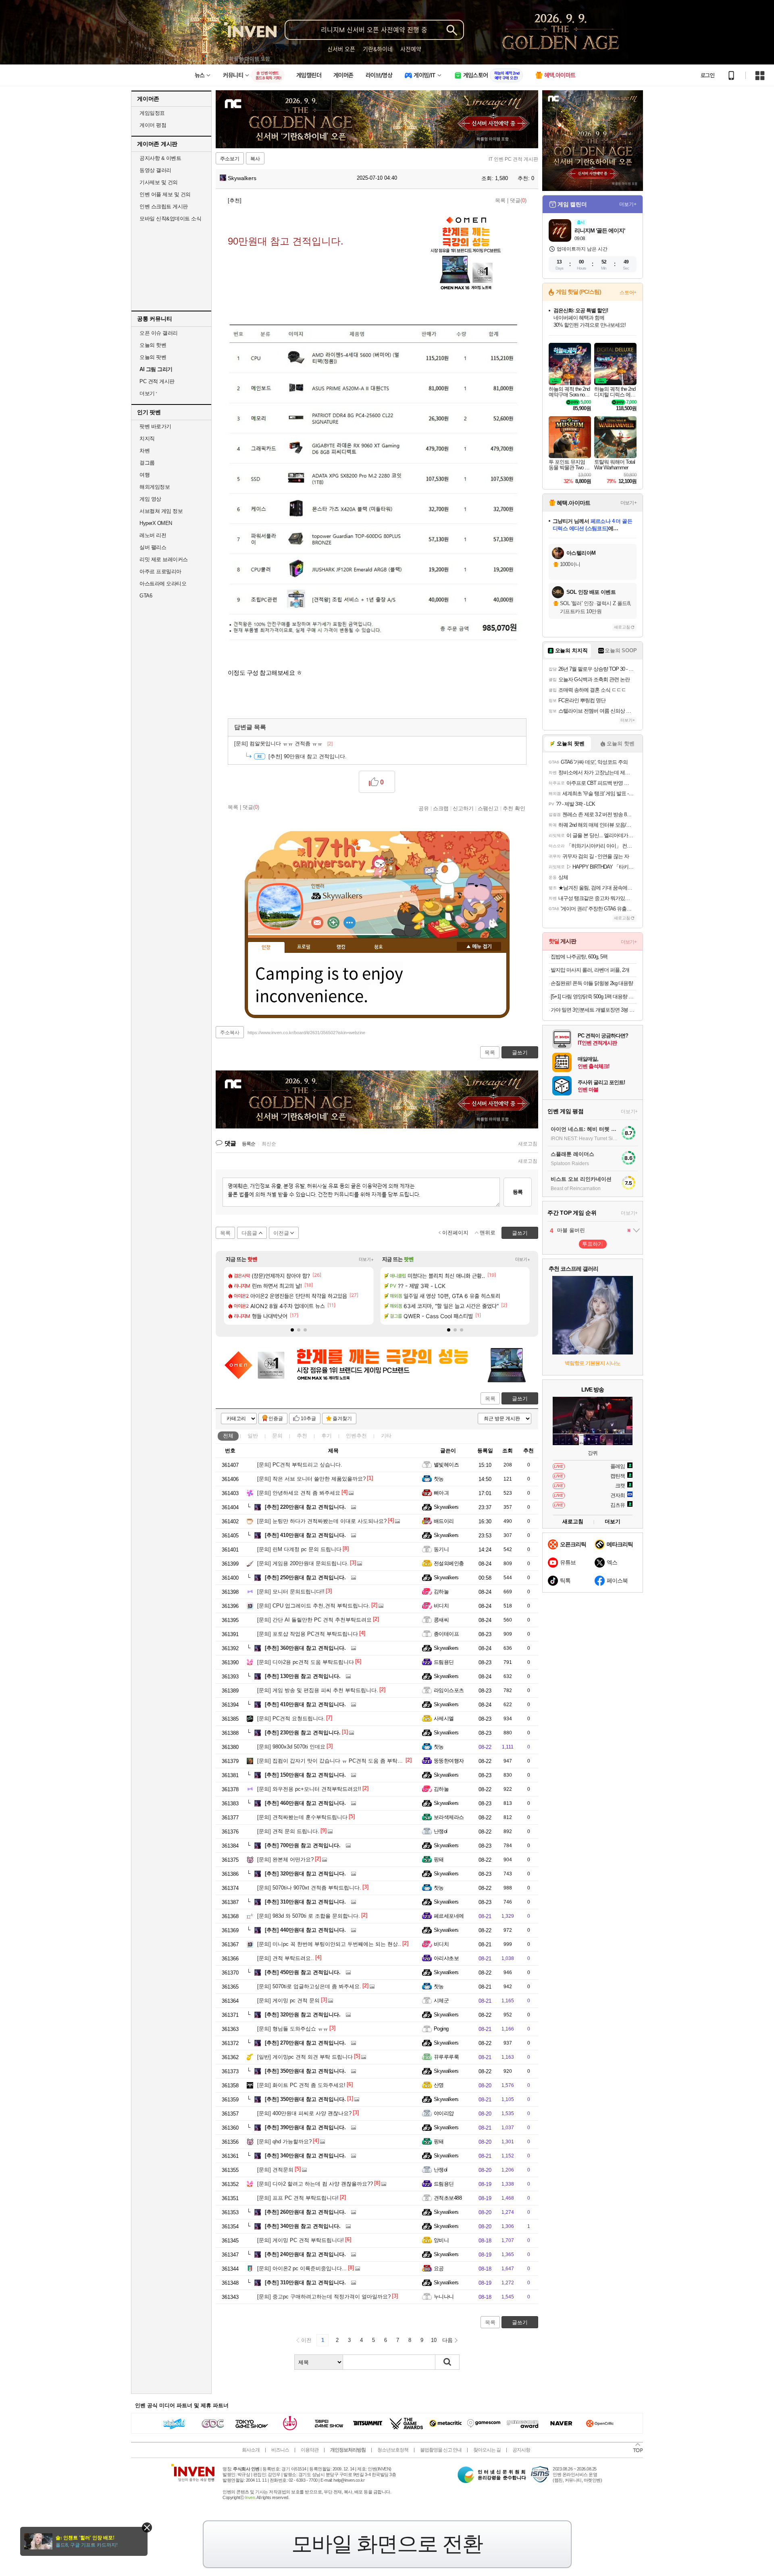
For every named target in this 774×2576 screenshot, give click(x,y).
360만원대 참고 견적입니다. (305, 1648)
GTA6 (146, 596)
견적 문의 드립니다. (288, 1831)
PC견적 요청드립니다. (291, 1718)
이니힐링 (333, 923)
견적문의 (275, 2170)
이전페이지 (455, 1233)
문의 (277, 1436)
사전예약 (411, 49)
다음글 (249, 1233)
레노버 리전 (153, 535)
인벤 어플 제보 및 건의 (165, 194)
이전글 (281, 1233)
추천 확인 (514, 808)
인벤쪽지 (317, 923)
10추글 (308, 1419)
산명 (439, 2085)
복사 (255, 159)
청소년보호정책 (393, 2450)
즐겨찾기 (342, 1419)
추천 (302, 1436)
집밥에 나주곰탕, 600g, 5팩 (579, 957)
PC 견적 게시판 (157, 381)
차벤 (145, 451)
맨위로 (488, 1233)
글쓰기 (520, 1399)
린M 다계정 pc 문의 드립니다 (299, 1549)
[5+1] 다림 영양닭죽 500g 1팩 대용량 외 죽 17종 (594, 997)
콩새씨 (441, 1620)
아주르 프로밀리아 (160, 571)
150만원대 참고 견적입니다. (305, 1775)
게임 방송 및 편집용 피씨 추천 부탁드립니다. (318, 1690)
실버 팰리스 (153, 547)
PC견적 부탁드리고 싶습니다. (300, 1465)
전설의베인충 (449, 1563)
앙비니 (441, 2240)
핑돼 (439, 1859)
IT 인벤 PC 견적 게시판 (513, 159)
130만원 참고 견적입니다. (303, 1676)
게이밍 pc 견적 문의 (288, 2000)
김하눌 (441, 1592)
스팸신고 (488, 808)
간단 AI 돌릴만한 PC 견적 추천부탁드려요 (314, 1620)
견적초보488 (448, 2198)
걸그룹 (147, 463)
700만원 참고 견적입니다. (303, 1845)
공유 (424, 808)
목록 (500, 200)
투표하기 (593, 1244)
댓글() (518, 200)
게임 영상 (150, 499)
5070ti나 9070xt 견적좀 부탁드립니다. (309, 1888)
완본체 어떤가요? (285, 1859)
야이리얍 (444, 2113)
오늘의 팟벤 (153, 357)
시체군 (441, 2000)
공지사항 (521, 2450)
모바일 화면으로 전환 (387, 2544)
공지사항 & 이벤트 (160, 158)
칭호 (379, 947)
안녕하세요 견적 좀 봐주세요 (299, 1493)
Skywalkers (241, 178)
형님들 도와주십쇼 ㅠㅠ (293, 2029)
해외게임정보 (155, 487)
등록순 (249, 1144)
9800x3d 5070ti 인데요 (291, 1747)
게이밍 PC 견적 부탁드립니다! (301, 2240)
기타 (386, 1436)
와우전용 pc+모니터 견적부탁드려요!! (309, 1789)
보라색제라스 (449, 1817)
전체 (228, 1436)
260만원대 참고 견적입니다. (305, 2212)
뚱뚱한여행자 (449, 1761)
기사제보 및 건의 (159, 182)
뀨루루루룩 (446, 2057)
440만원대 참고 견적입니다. (305, 1930)
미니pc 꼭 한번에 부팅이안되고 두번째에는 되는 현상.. (329, 1944)
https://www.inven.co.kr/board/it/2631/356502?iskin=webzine (306, 1033)
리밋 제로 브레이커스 (164, 559)
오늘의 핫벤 (153, 345)
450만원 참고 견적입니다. (303, 1972)
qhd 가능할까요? (284, 2141)
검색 (447, 2362)
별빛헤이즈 (446, 1465)
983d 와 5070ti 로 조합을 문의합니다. (309, 1916)
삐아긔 (441, 1493)
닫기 (147, 2527)
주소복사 (230, 1033)
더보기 (350, 923)
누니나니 (444, 2297)
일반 (253, 1436)
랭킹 (341, 947)
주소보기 (230, 159)
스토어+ (628, 292)
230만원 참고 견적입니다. (303, 1733)
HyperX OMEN (156, 523)
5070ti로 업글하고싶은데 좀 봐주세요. (309, 1986)
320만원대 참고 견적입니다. (305, 1874)
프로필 (304, 947)
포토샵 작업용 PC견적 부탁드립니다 (308, 1634)
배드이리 (444, 1521)
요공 (439, 2268)
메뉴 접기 (479, 946)
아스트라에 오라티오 (163, 584)
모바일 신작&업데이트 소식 (170, 219)
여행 (145, 475)
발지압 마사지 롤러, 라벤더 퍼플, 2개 (590, 970)
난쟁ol (441, 1831)
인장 (266, 948)
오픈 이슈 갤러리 (159, 333)
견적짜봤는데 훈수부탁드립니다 (302, 1817)
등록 (518, 1192)
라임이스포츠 (449, 1690)
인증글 (276, 1419)
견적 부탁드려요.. (286, 1958)
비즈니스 (280, 2450)
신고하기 (463, 808)
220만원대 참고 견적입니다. (305, 1507)
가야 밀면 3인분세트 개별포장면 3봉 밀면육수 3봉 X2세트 (594, 1010)
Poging (441, 2029)
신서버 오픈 (341, 49)
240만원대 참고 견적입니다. (305, 2254)
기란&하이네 (378, 49)
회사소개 (251, 2450)
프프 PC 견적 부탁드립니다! (298, 2198)
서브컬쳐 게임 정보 (161, 511)
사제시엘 (444, 1718)
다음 (447, 2340)
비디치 (441, 1606)
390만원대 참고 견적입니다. (305, 2127)
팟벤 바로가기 (155, 426)
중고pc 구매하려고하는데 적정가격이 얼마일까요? (324, 2297)
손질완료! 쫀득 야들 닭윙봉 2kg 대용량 (592, 983)
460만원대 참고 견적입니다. (305, 1803)
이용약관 (310, 2450)
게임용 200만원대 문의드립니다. (303, 1563)
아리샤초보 (446, 1958)
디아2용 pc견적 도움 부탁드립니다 (306, 1662)
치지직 (147, 439)
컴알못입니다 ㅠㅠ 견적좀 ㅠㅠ (283, 744)
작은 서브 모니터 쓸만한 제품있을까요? (311, 1479)
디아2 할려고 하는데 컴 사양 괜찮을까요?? (315, 2184)
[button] (292, 1330)
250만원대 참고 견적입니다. (305, 1577)
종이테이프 (446, 1634)
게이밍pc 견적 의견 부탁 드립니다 (305, 2057)
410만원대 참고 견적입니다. (305, 1535)
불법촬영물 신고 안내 (441, 2450)
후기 (327, 1436)
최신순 (269, 1144)
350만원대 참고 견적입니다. (305, 2071)
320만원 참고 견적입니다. (303, 2015)
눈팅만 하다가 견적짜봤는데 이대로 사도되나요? (322, 1521)
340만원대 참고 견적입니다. (305, 2156)
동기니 (441, 1549)
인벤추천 (356, 1436)
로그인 (707, 75)
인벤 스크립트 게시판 (164, 206)
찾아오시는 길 (487, 2450)
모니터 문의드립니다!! (291, 1592)
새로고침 (528, 1144)
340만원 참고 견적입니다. (303, 2226)
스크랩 (441, 808)
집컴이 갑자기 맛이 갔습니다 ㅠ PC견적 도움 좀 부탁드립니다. (339, 1761)
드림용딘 (444, 1662)
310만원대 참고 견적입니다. (305, 1902)
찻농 (439, 1479)
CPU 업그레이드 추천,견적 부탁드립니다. (314, 1606)
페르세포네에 (449, 1916)
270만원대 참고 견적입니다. (305, 2043)
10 (434, 2340)
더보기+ (366, 1259)
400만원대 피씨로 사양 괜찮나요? (304, 2113)
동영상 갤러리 (155, 170)
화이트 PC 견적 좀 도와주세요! (301, 2085)
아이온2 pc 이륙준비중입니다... (302, 2268)
